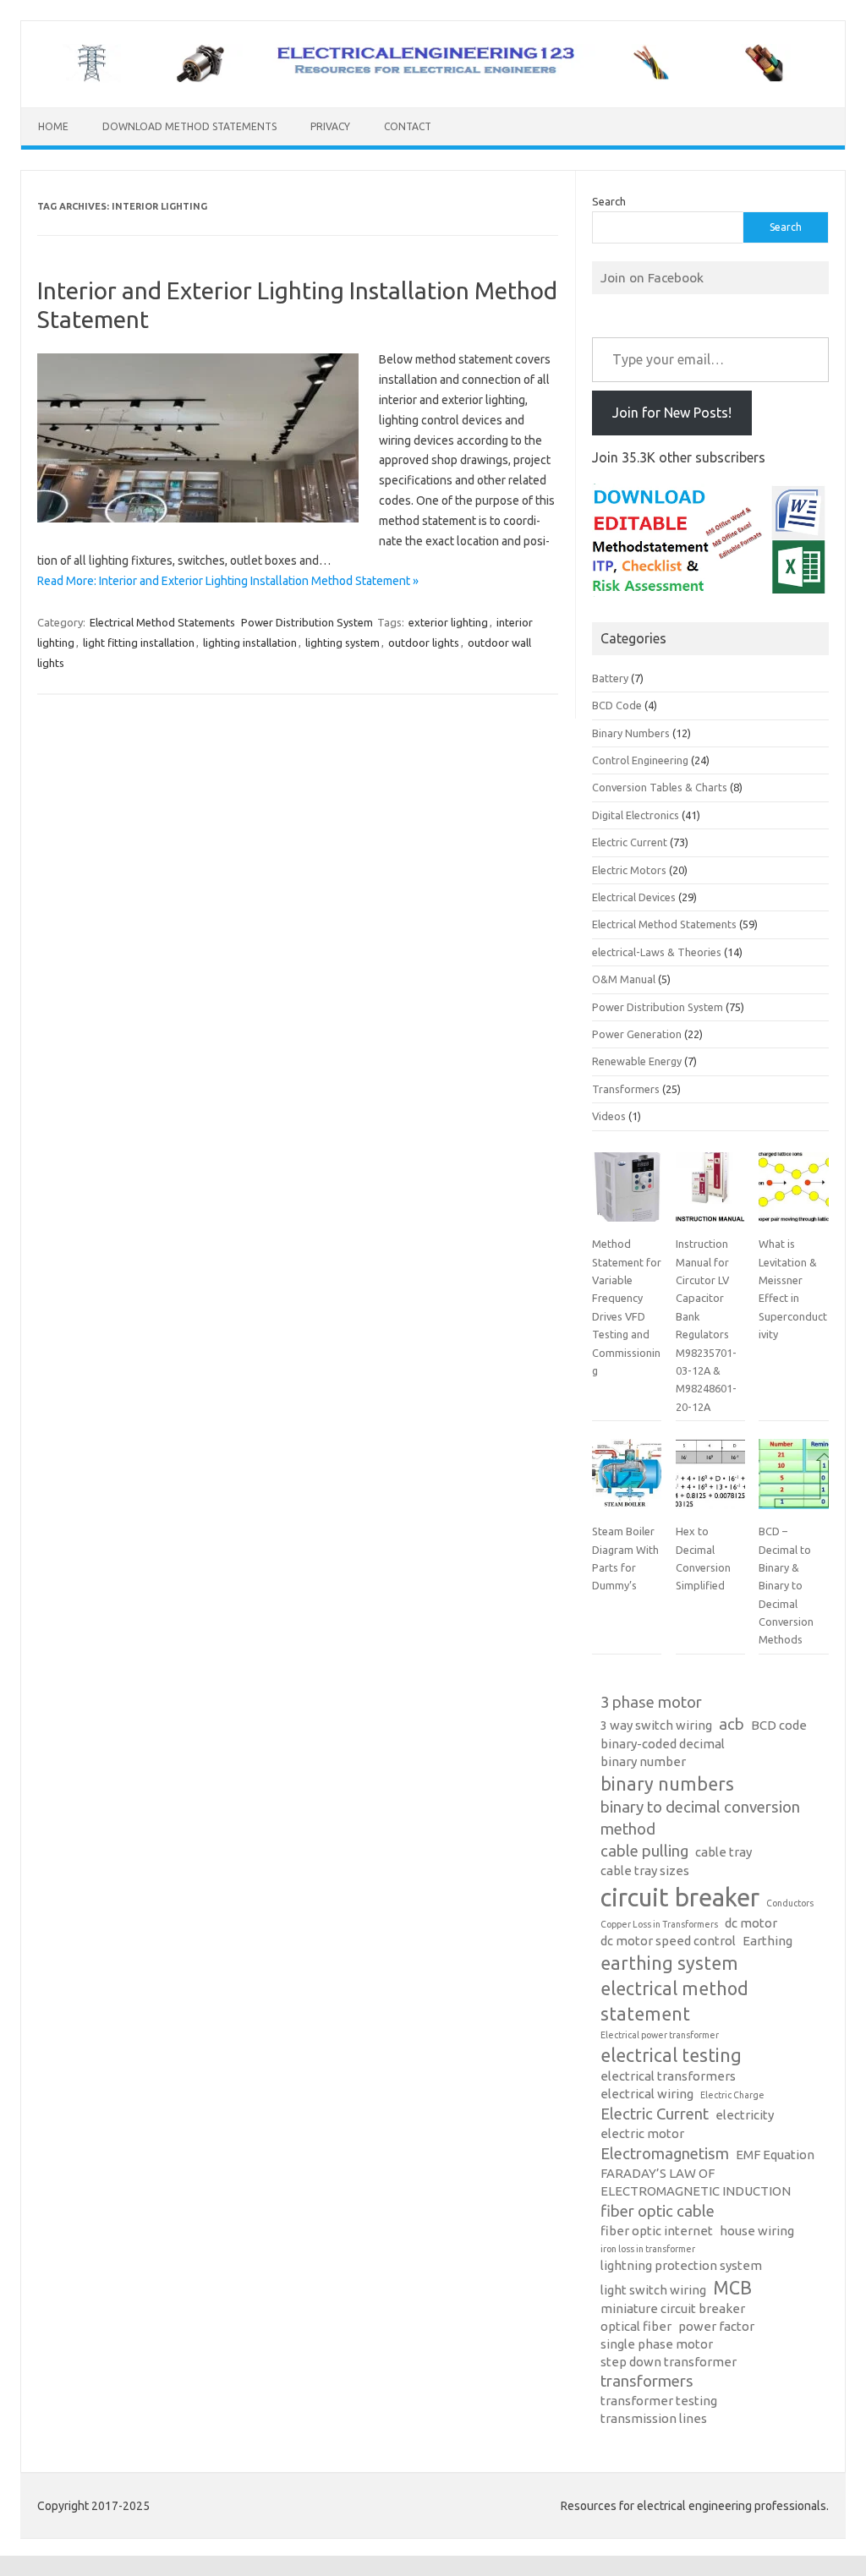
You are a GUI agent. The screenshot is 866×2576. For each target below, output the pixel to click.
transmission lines (654, 2418)
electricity (745, 2115)
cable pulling (644, 1851)
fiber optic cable (658, 2211)
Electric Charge (732, 2095)
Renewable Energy (637, 1061)
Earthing (767, 1941)
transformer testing (659, 2401)
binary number (643, 1761)
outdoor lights (424, 643)
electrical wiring (647, 2094)
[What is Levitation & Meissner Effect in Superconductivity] (793, 1194)
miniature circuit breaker (673, 2308)
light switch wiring (653, 2290)
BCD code (779, 1725)
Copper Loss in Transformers (659, 1924)
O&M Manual (624, 979)
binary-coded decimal (663, 1744)
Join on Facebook (652, 277)
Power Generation (637, 1034)
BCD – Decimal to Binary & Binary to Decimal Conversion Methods (786, 1585)
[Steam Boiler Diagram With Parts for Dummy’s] (627, 1480)
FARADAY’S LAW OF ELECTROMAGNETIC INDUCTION (696, 2182)
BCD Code (617, 705)
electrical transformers (668, 2076)
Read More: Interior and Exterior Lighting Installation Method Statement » (228, 581)
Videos (609, 1116)
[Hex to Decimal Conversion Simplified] (710, 1480)
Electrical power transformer (660, 2035)
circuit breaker (680, 1898)
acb (732, 1724)
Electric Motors (629, 870)
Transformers (626, 1089)
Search (609, 201)
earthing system (669, 1963)
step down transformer (669, 2362)
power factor (716, 2326)
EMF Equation (775, 2155)
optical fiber (636, 2326)
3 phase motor (651, 1702)
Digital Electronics (636, 815)
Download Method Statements (189, 126)
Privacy (330, 126)
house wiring (757, 2231)
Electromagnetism (665, 2154)
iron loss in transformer (648, 2249)
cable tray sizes (645, 1870)
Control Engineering (640, 760)
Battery (610, 678)
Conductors (790, 1903)
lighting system (343, 643)
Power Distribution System (307, 622)
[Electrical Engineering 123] (433, 79)
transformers (647, 2381)
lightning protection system (681, 2265)
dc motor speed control (668, 1941)
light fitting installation (139, 643)
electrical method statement (674, 2001)
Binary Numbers (631, 733)
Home (53, 126)
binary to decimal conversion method (700, 1818)
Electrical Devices (634, 897)
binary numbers (667, 1784)
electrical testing (671, 2055)
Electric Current (630, 842)
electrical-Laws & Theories (657, 952)
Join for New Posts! (672, 413)
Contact (408, 126)
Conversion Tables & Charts (660, 787)
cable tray (723, 1852)
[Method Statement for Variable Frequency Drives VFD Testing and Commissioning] (627, 1194)
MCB (732, 2288)
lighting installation (250, 643)
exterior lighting (448, 622)
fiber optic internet (657, 2231)
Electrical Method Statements (162, 622)
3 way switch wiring (656, 1725)
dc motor (751, 1923)
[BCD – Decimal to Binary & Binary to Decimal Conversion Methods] (793, 1480)
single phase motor (657, 2344)
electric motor (642, 2133)
